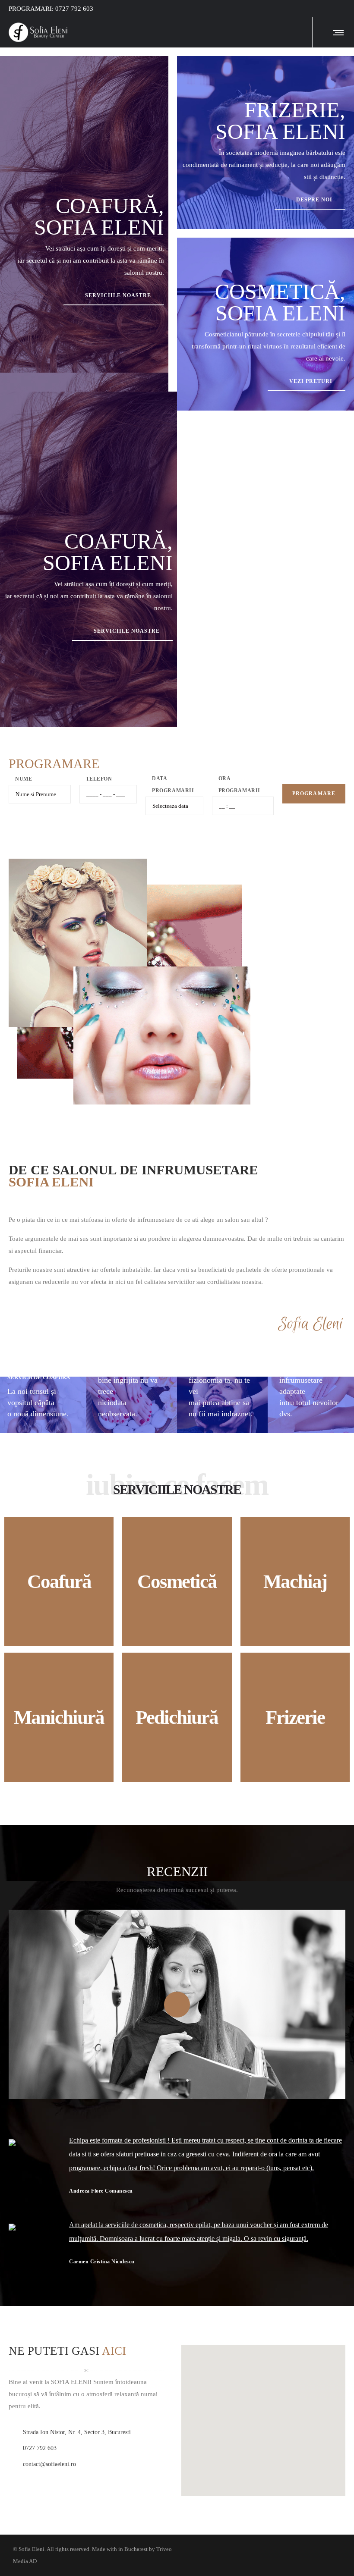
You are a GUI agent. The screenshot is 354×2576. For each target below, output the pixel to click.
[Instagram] (345, 9)
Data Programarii (173, 784)
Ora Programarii (240, 784)
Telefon (99, 779)
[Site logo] (38, 32)
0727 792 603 (74, 9)
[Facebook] (339, 9)
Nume (24, 779)
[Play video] (177, 2004)
